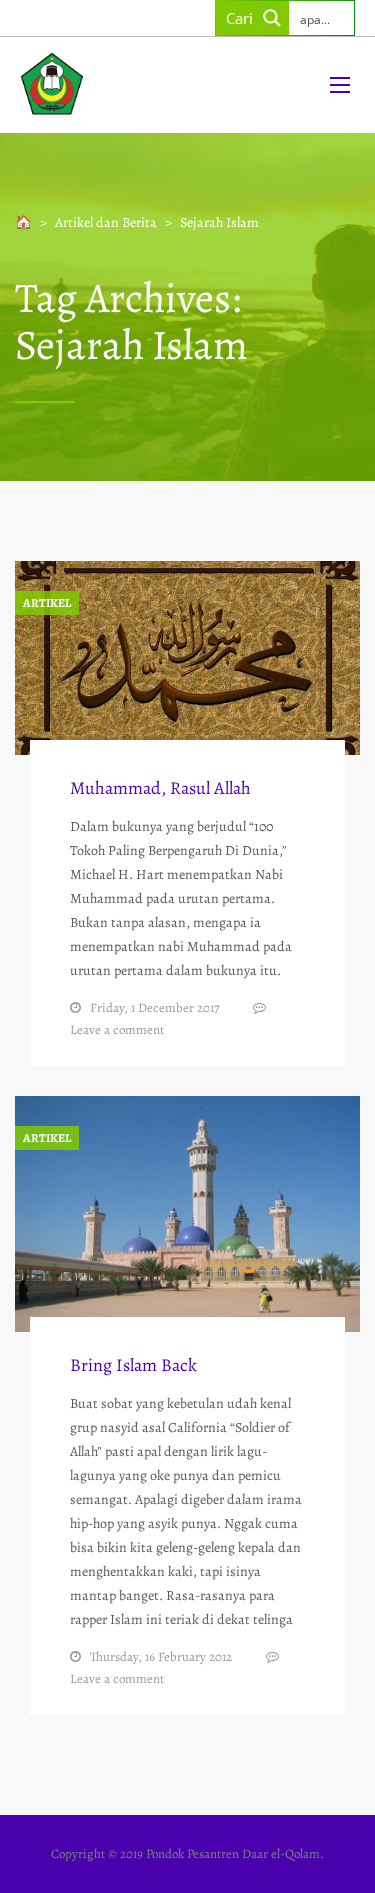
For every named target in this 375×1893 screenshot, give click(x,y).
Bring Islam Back (133, 1365)
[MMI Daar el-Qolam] (157, 85)
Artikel (47, 603)
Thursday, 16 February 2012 (161, 1656)
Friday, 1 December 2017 (154, 1007)
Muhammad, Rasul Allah (160, 788)
